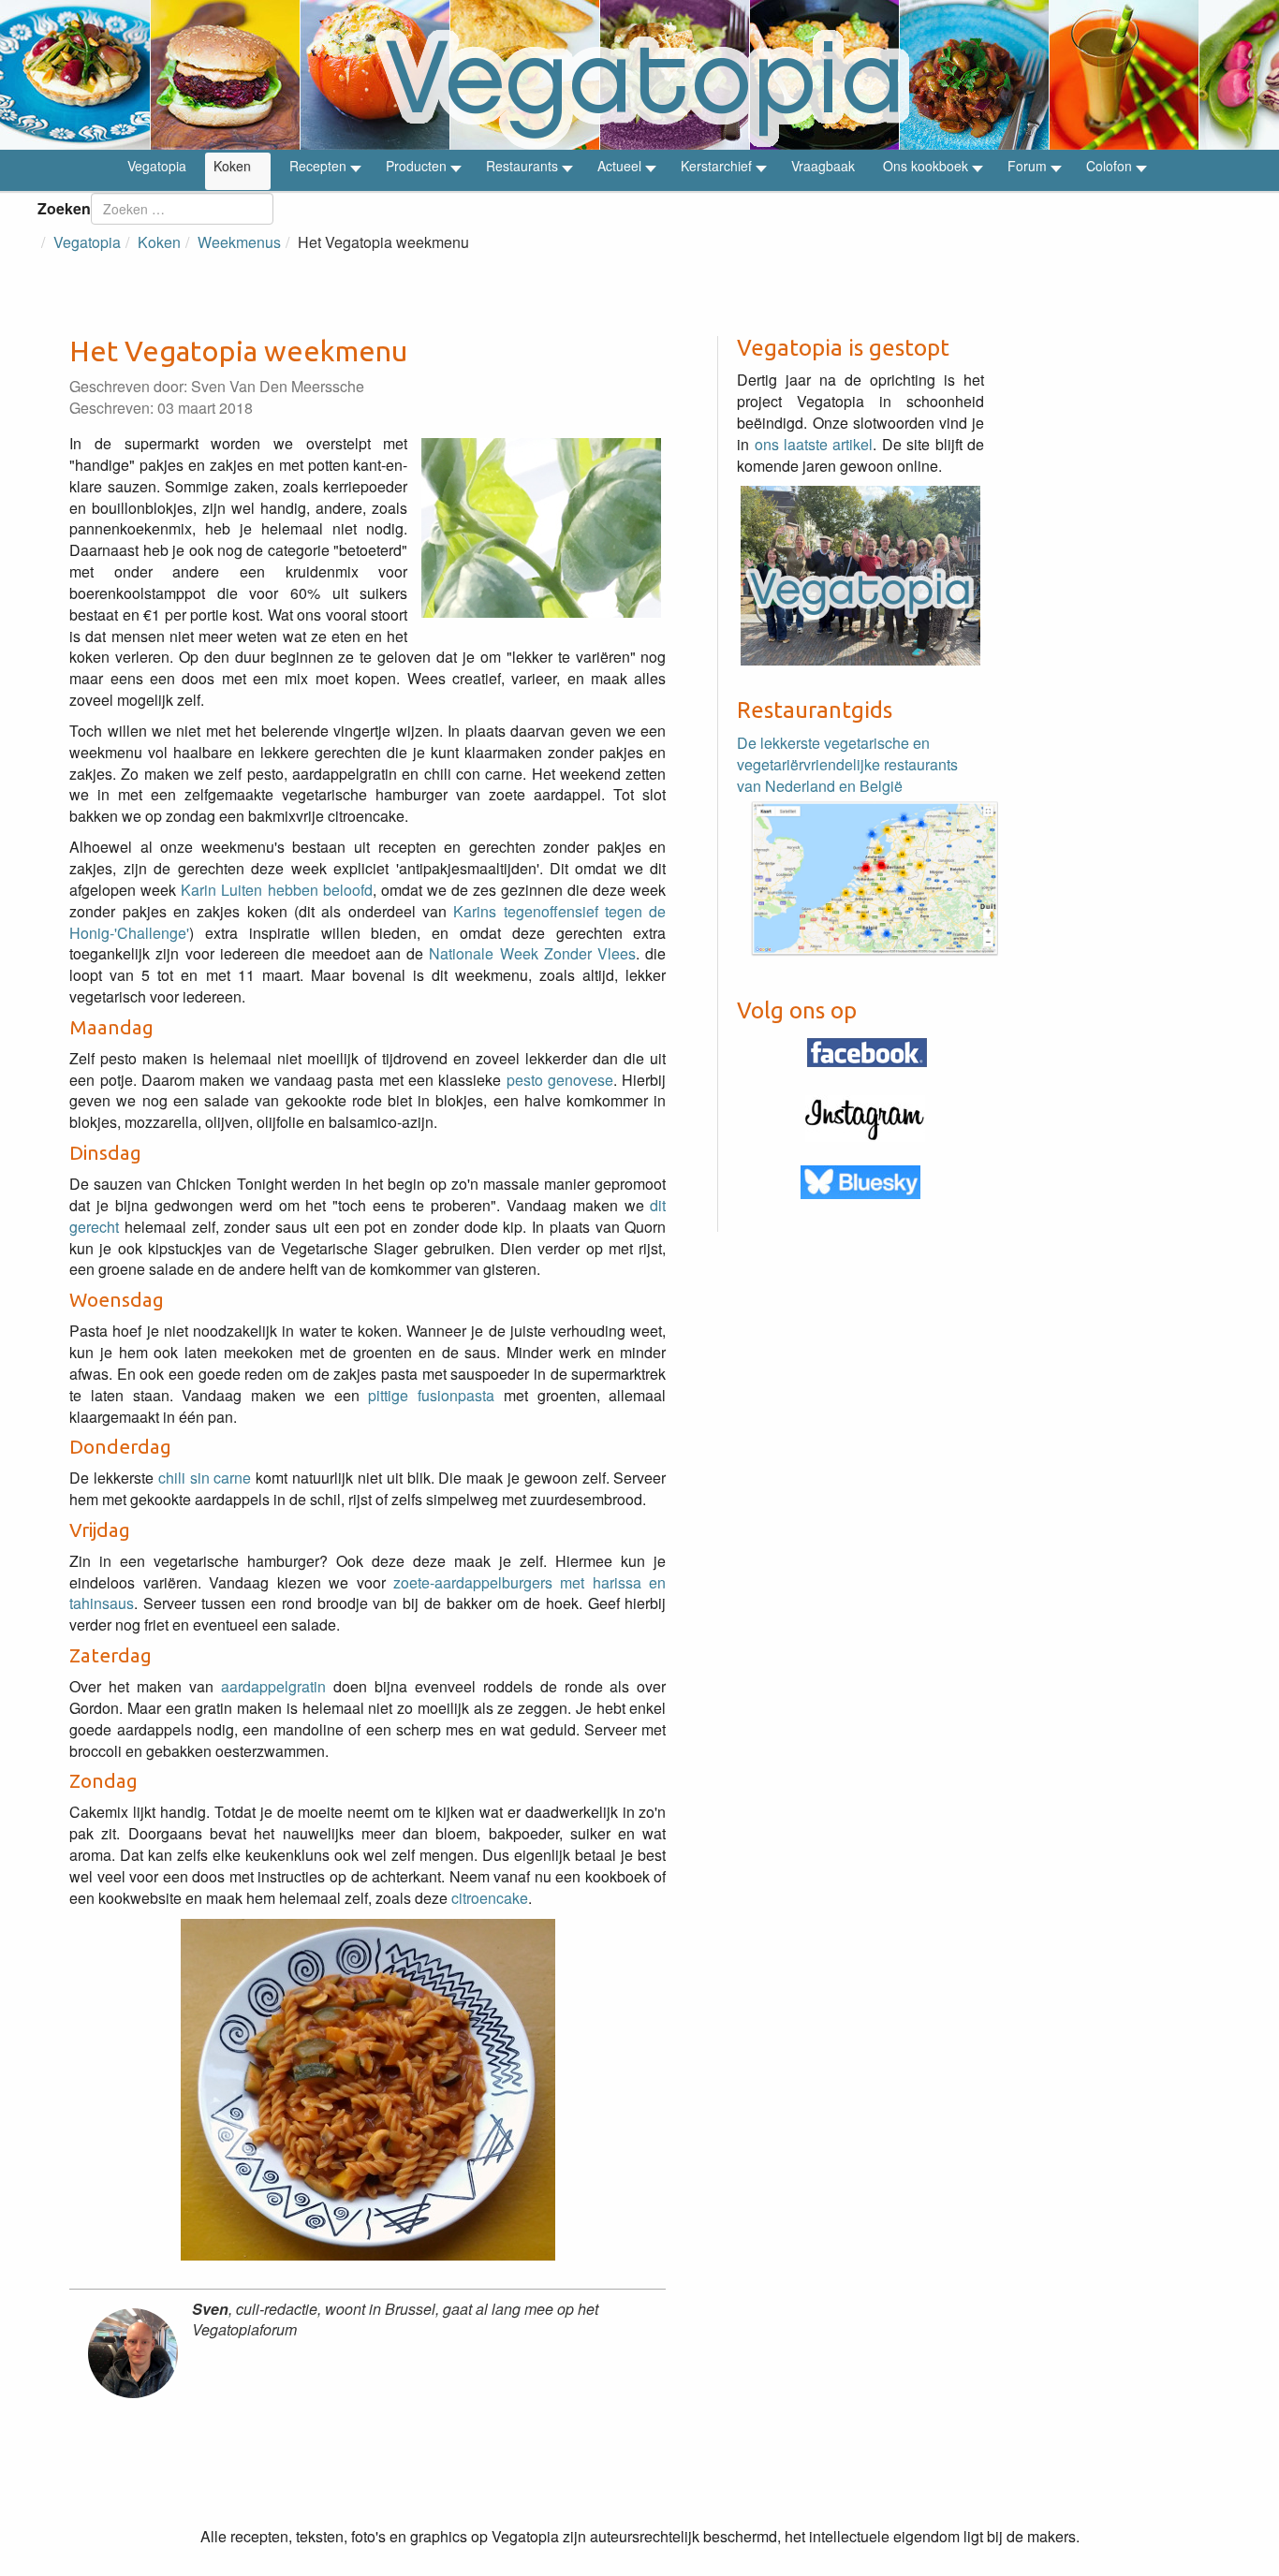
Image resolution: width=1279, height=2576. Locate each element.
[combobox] (182, 209)
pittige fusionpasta (431, 1395)
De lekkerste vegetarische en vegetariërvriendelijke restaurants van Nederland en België (847, 764)
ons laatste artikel (814, 444)
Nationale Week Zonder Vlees (529, 953)
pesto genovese (560, 1080)
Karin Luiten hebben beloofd (276, 890)
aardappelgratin (273, 1686)
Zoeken (64, 208)
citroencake (490, 1898)
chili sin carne (205, 1478)
